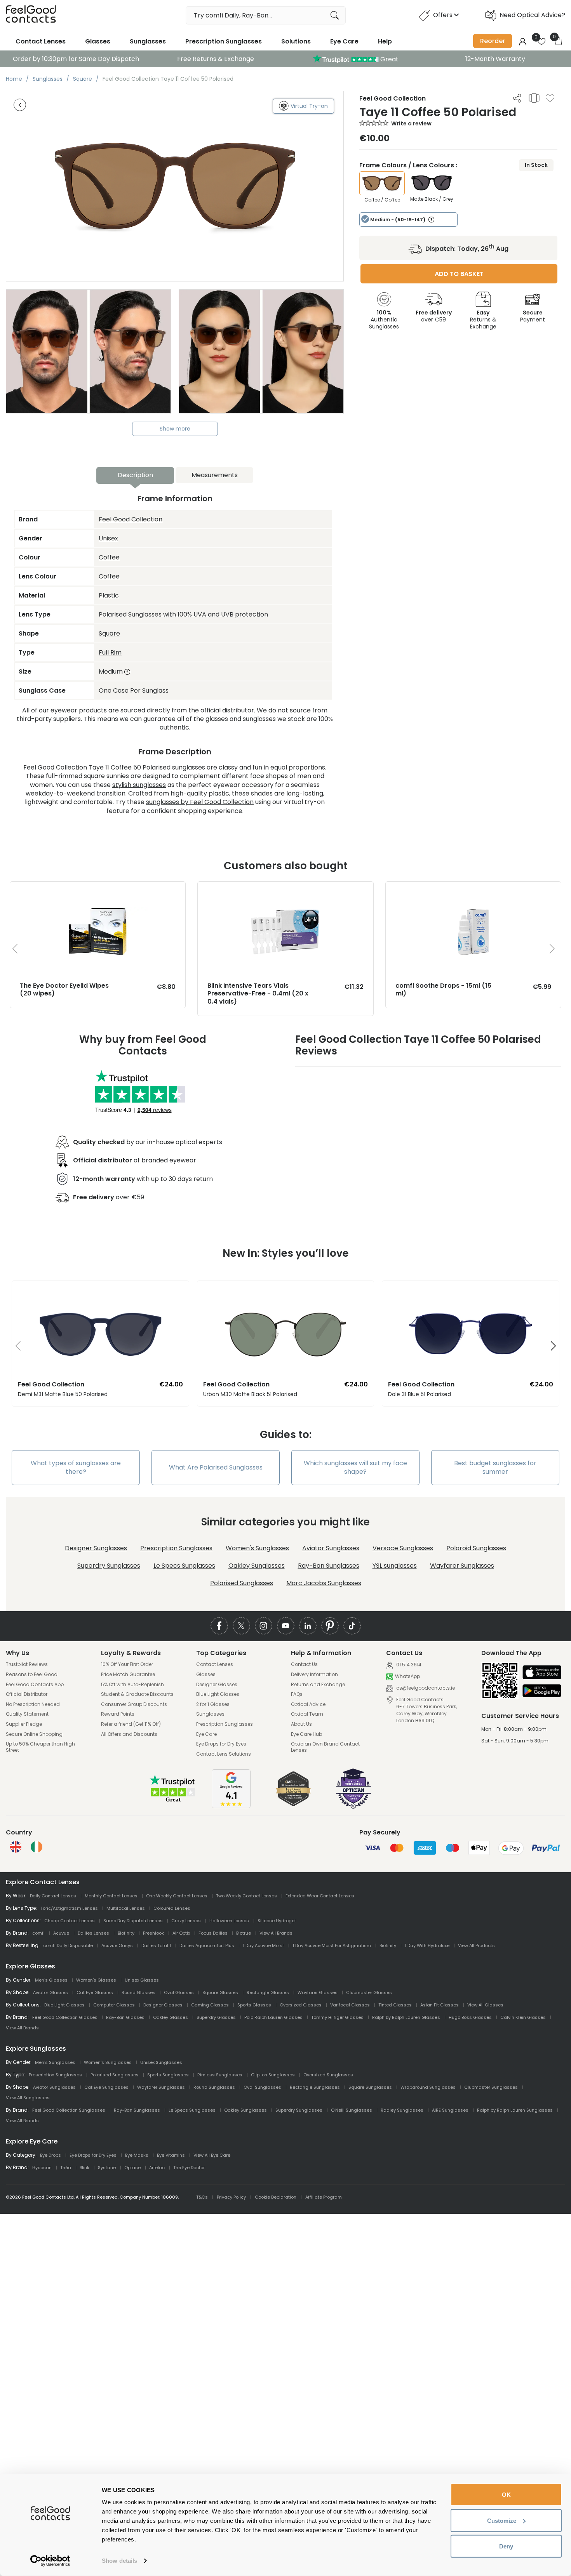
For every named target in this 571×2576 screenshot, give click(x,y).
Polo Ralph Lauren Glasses (273, 2017)
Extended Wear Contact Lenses (320, 1896)
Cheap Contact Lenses (70, 1921)
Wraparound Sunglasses (428, 2087)
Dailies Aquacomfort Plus (207, 1945)
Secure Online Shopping (34, 1734)
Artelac (157, 2168)
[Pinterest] (330, 1626)
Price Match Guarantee (128, 1674)
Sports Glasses (254, 2005)
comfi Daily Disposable (68, 1945)
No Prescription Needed (33, 1704)
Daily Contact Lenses (53, 1896)
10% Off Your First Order (127, 1664)
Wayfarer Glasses (318, 1992)
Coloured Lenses (172, 1908)
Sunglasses (148, 41)
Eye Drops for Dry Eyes (221, 1744)
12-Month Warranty (495, 59)
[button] (15, 1346)
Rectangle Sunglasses (315, 2087)
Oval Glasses (179, 1992)
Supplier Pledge (24, 1724)
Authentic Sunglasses (384, 320)
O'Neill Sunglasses (352, 2110)
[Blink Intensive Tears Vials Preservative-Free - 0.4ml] (285, 889)
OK (506, 2495)
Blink (84, 2168)
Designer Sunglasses (96, 1548)
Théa (66, 2168)
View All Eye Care (212, 2155)
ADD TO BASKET (459, 274)
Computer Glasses (114, 2005)
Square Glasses (220, 1992)
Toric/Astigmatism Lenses (69, 1908)
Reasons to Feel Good (32, 1674)
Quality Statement (27, 1714)
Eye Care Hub (306, 1734)
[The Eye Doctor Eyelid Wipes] (98, 889)
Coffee (109, 557)
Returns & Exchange (483, 320)
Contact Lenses (41, 41)
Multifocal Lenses (126, 1908)
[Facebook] (219, 1626)
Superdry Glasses (216, 2017)
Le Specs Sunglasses (184, 1566)
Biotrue (244, 1933)
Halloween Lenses (229, 1921)
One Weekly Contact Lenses (177, 1896)
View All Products (476, 1945)
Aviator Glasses (50, 1992)
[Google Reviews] (231, 1806)
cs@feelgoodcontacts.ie (425, 1688)
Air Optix (181, 1933)
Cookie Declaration (276, 2197)
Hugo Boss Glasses (470, 2017)
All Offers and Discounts (129, 1734)
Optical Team (307, 1714)
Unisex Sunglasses (161, 2062)
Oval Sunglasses (262, 2087)
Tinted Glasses (395, 2005)
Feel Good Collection (131, 519)
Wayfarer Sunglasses (462, 1566)
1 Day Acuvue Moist (263, 1945)
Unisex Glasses (142, 1980)
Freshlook (153, 1933)
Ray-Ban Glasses (125, 2017)
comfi (38, 1933)
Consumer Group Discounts (134, 1704)
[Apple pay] (542, 1673)
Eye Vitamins (171, 2155)
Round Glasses (138, 1992)
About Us (301, 1724)
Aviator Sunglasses (331, 1548)
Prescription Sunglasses (224, 41)
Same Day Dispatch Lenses (133, 1921)
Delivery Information (314, 1674)
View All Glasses (485, 2005)
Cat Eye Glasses (95, 1992)
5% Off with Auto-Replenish (132, 1685)
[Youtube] (286, 1626)
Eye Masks (137, 2155)
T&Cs (202, 2197)
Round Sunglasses (214, 2087)
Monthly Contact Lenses (111, 1896)
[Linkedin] (308, 1626)
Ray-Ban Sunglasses (329, 1566)
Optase (132, 2168)
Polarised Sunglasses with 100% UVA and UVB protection (183, 614)
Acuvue (61, 1933)
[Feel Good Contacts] (31, 15)
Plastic (109, 595)
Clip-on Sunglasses (273, 2075)
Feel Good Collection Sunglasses (69, 2110)
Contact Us (304, 1664)
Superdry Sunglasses (109, 1566)
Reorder (493, 41)
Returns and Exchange (318, 1685)
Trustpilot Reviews (27, 1664)
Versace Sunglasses (403, 1548)
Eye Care (344, 41)
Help (385, 41)
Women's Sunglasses (257, 1548)
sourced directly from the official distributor (187, 710)
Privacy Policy (231, 2197)
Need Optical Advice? (532, 15)
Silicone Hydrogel (277, 1921)
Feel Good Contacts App (35, 1685)
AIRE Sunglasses (450, 2110)
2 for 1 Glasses (213, 1704)
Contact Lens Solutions (224, 1754)
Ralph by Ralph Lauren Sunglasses (515, 2110)
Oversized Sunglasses (328, 2075)
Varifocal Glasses (350, 2005)
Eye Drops (50, 2155)
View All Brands (276, 1933)
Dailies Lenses (93, 1933)
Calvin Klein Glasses (523, 2017)
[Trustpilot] (173, 1801)
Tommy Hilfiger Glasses (337, 2017)
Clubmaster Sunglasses (491, 2087)
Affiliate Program (324, 2197)
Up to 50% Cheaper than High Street (40, 1747)
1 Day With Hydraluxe (427, 1945)
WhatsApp (407, 1677)
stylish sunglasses (139, 785)
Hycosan (42, 2168)
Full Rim (110, 652)
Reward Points (118, 1714)
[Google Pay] (542, 1691)
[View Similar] (534, 98)
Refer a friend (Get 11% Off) (131, 1724)
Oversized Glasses (301, 2005)
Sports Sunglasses (168, 2075)
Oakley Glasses (171, 2017)
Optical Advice (308, 1704)
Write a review (411, 123)
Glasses (98, 41)
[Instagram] (264, 1626)
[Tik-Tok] (352, 1626)
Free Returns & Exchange (216, 59)
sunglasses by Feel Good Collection (200, 802)
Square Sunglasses (370, 2087)
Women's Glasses (96, 1980)
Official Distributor (27, 1694)
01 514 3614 (408, 1665)
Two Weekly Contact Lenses (246, 1896)
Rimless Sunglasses (220, 2075)
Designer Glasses (217, 1685)
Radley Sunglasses (402, 2110)
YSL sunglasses (395, 1566)
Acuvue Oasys (117, 1945)
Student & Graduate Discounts (137, 1694)
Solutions (296, 41)
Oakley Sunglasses (257, 1566)
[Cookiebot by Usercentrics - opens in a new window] (50, 2561)
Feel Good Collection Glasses (65, 2017)
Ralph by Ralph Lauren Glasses (406, 2017)
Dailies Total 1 (156, 1945)
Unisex (108, 538)
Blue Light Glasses (218, 1694)
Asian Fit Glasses (440, 2005)
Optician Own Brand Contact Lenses (325, 1747)
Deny (506, 2546)
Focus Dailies (213, 1933)
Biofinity (126, 1933)
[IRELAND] (37, 1847)
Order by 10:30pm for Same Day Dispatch (76, 59)
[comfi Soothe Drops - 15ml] (473, 889)
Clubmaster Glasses (369, 1992)
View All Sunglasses (28, 2098)
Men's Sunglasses (55, 2062)
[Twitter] (241, 1626)
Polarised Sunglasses (242, 1583)
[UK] (16, 1847)
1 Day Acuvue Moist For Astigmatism (332, 1945)
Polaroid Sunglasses (476, 1548)
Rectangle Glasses (268, 1992)
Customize (502, 2520)
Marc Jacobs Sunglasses (324, 1583)
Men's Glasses (51, 1980)
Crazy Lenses (186, 1921)
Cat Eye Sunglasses (106, 2087)
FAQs (297, 1694)
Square (109, 633)
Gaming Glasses (210, 2005)
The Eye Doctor (189, 2168)
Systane (107, 2168)
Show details (119, 2561)
